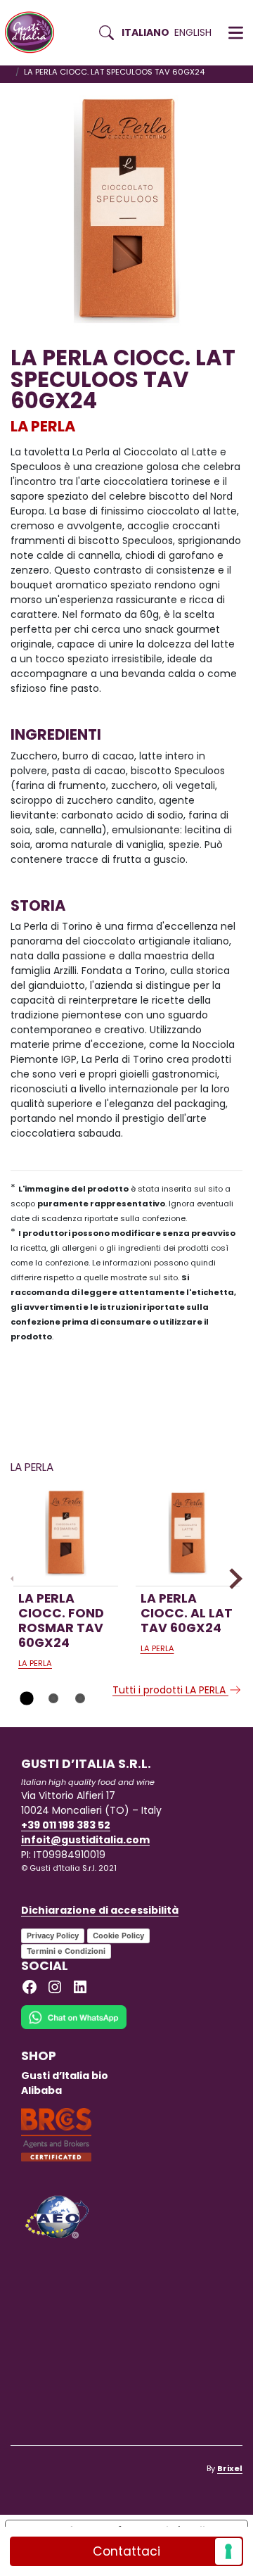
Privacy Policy (53, 1936)
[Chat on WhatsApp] (74, 2026)
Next (232, 1578)
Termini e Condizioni (66, 1951)
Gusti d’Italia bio (65, 2076)
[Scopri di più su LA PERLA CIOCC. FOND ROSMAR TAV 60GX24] (66, 1533)
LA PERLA (43, 426)
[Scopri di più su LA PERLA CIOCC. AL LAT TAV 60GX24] (188, 1533)
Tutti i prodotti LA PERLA (170, 1690)
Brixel (230, 2468)
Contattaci (126, 2551)
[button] (236, 33)
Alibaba (41, 2090)
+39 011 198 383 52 (66, 1825)
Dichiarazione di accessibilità (100, 1910)
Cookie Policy (118, 1936)
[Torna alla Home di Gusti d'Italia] (35, 33)
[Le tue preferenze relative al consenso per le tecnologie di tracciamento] (228, 2551)
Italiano (145, 32)
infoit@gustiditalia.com (85, 1840)
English (193, 32)
